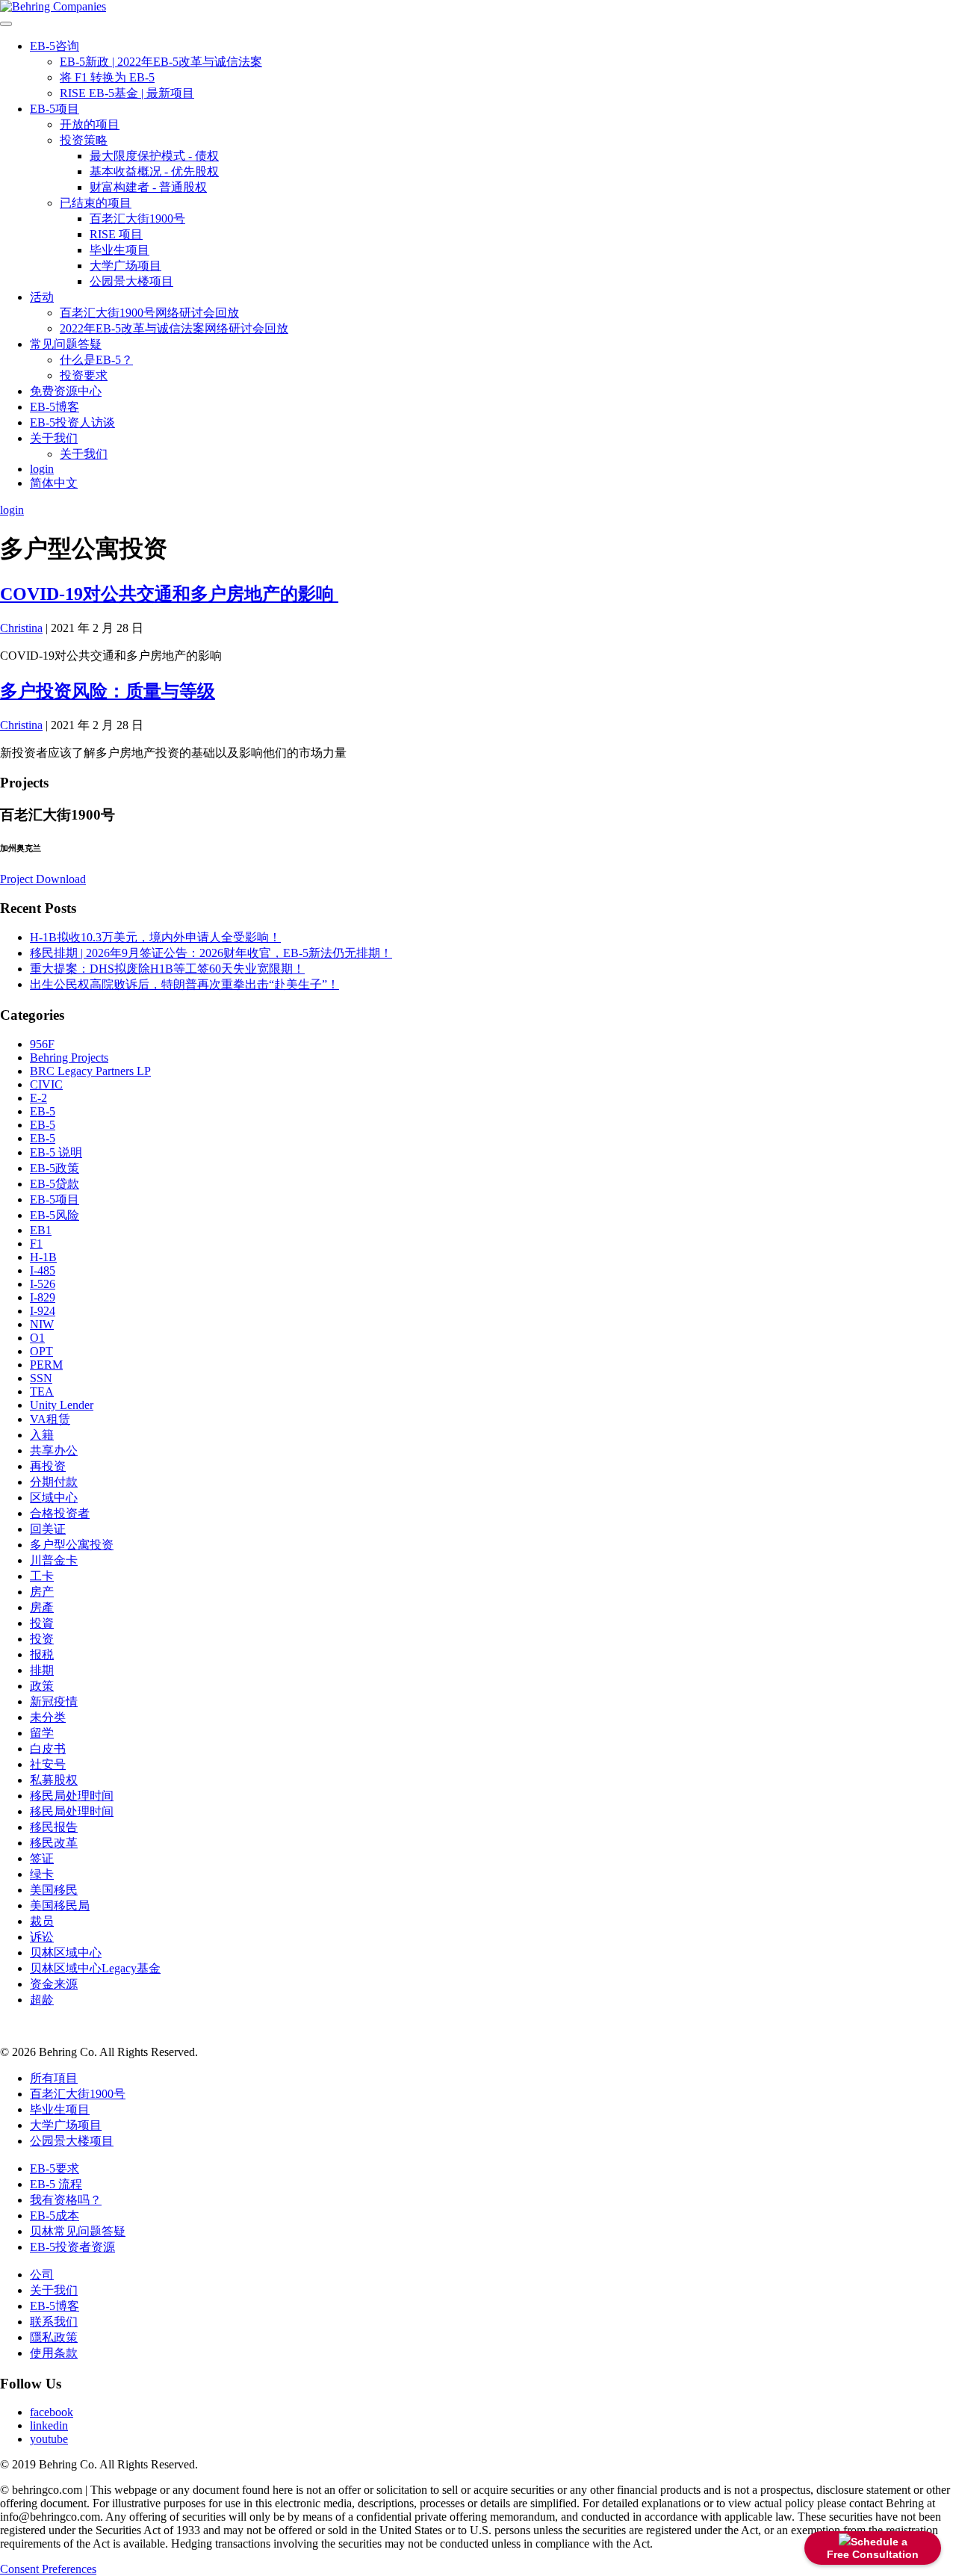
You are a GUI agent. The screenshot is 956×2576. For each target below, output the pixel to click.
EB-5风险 (55, 1215)
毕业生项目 (119, 250)
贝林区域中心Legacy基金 (95, 1968)
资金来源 (54, 1984)
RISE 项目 (116, 234)
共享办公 (54, 1450)
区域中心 (54, 1498)
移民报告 (54, 1827)
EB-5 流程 (56, 2184)
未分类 (48, 1717)
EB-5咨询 (55, 46)
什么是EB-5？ (96, 360)
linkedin (49, 2425)
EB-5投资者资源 (72, 2247)
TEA (42, 1391)
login (42, 469)
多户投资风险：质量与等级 (108, 691)
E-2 (38, 1098)
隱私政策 (54, 2337)
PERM (46, 1365)
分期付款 (54, 1482)
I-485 (43, 1270)
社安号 (48, 1764)
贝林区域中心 (66, 1953)
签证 (42, 1858)
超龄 (42, 2000)
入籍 (42, 1435)
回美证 (48, 1529)
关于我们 (54, 438)
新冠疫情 (54, 1702)
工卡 (42, 1576)
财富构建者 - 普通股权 (148, 187)
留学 (42, 1733)
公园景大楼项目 (131, 281)
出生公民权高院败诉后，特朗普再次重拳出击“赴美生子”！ (184, 984)
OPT (41, 1351)
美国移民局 (60, 1905)
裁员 (42, 1921)
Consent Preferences (48, 2569)
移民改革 (54, 1843)
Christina (21, 628)
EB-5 (43, 1111)
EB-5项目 (55, 109)
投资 (42, 1639)
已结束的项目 (96, 203)
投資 (42, 1623)
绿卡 (42, 1874)
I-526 (43, 1284)
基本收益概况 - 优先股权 (154, 171)
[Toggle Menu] (6, 24)
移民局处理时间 (72, 1796)
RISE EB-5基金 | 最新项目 (127, 93)
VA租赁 (50, 1419)
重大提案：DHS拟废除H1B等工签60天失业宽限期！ (167, 969)
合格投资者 (60, 1513)
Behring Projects (69, 1058)
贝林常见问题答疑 (78, 2231)
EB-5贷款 (55, 1184)
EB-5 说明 (56, 1152)
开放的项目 (90, 124)
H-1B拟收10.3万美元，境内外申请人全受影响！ (155, 937)
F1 (36, 1244)
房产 (42, 1592)
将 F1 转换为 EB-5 (107, 77)
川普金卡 (54, 1560)
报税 (42, 1654)
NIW (42, 1324)
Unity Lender (62, 1405)
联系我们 (54, 2322)
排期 (42, 1670)
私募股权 (54, 1780)
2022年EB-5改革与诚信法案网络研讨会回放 (174, 328)
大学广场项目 (125, 266)
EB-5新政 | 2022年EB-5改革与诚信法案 (161, 62)
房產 (42, 1607)
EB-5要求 (55, 2168)
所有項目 (54, 2078)
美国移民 (54, 1890)
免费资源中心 (66, 391)
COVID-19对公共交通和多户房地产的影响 (169, 594)
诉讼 (42, 1937)
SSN (41, 1378)
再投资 (48, 1466)
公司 (42, 2275)
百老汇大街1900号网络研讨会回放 (149, 313)
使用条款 (54, 2353)
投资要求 (84, 375)
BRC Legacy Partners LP (90, 1071)
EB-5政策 (55, 1168)
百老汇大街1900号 (137, 219)
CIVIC (46, 1084)
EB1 (41, 1230)
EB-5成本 (55, 2216)
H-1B (43, 1257)
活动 (42, 297)
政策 (42, 1686)
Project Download (43, 879)
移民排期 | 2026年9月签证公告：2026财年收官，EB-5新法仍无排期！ (211, 953)
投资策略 (84, 140)
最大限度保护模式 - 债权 (154, 156)
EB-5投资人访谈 (72, 422)
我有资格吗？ (66, 2200)
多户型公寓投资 (72, 1545)
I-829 (43, 1297)
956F (42, 1044)
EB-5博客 (55, 407)
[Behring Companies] (53, 6)
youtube (49, 2439)
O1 (37, 1338)
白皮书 (48, 1749)
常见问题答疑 (66, 344)
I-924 (43, 1311)
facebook (52, 2412)
